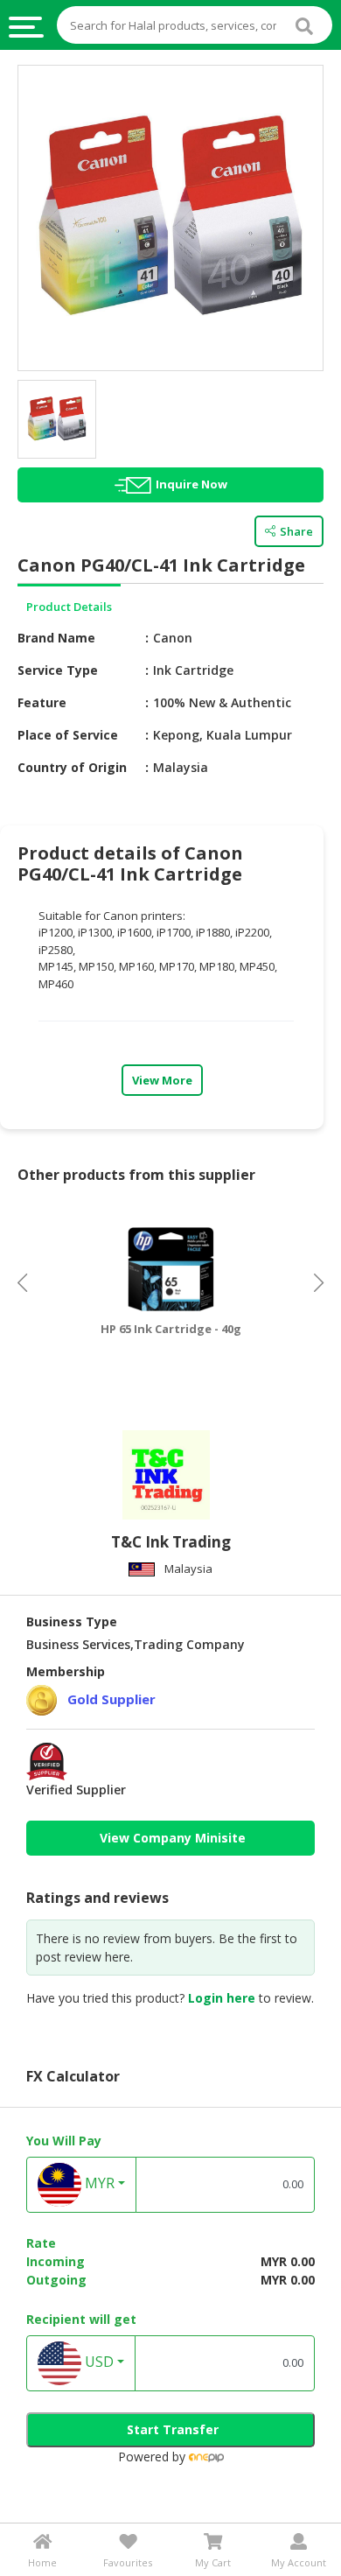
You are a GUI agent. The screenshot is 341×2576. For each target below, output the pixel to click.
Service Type (58, 670)
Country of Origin (72, 767)
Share (296, 531)
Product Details (69, 607)
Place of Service (68, 735)
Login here (222, 1998)
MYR (98, 2183)
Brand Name (56, 638)
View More (162, 1080)
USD (97, 2362)
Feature (42, 702)
